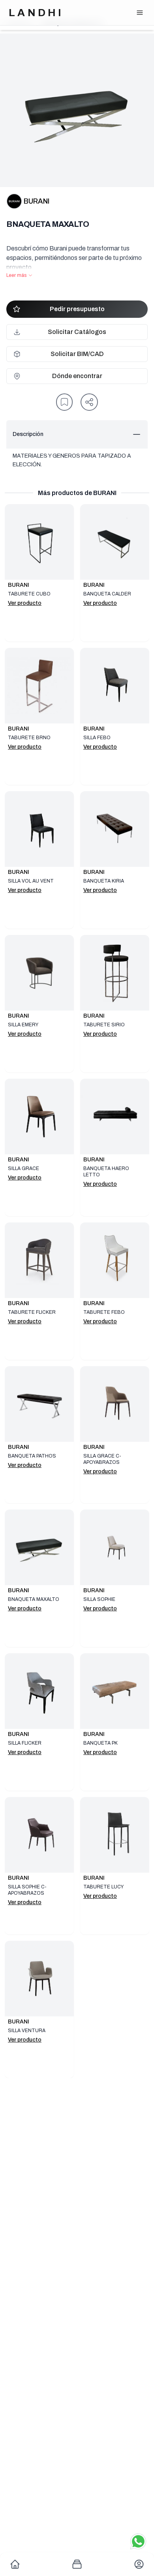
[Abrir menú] (140, 13)
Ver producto (25, 603)
